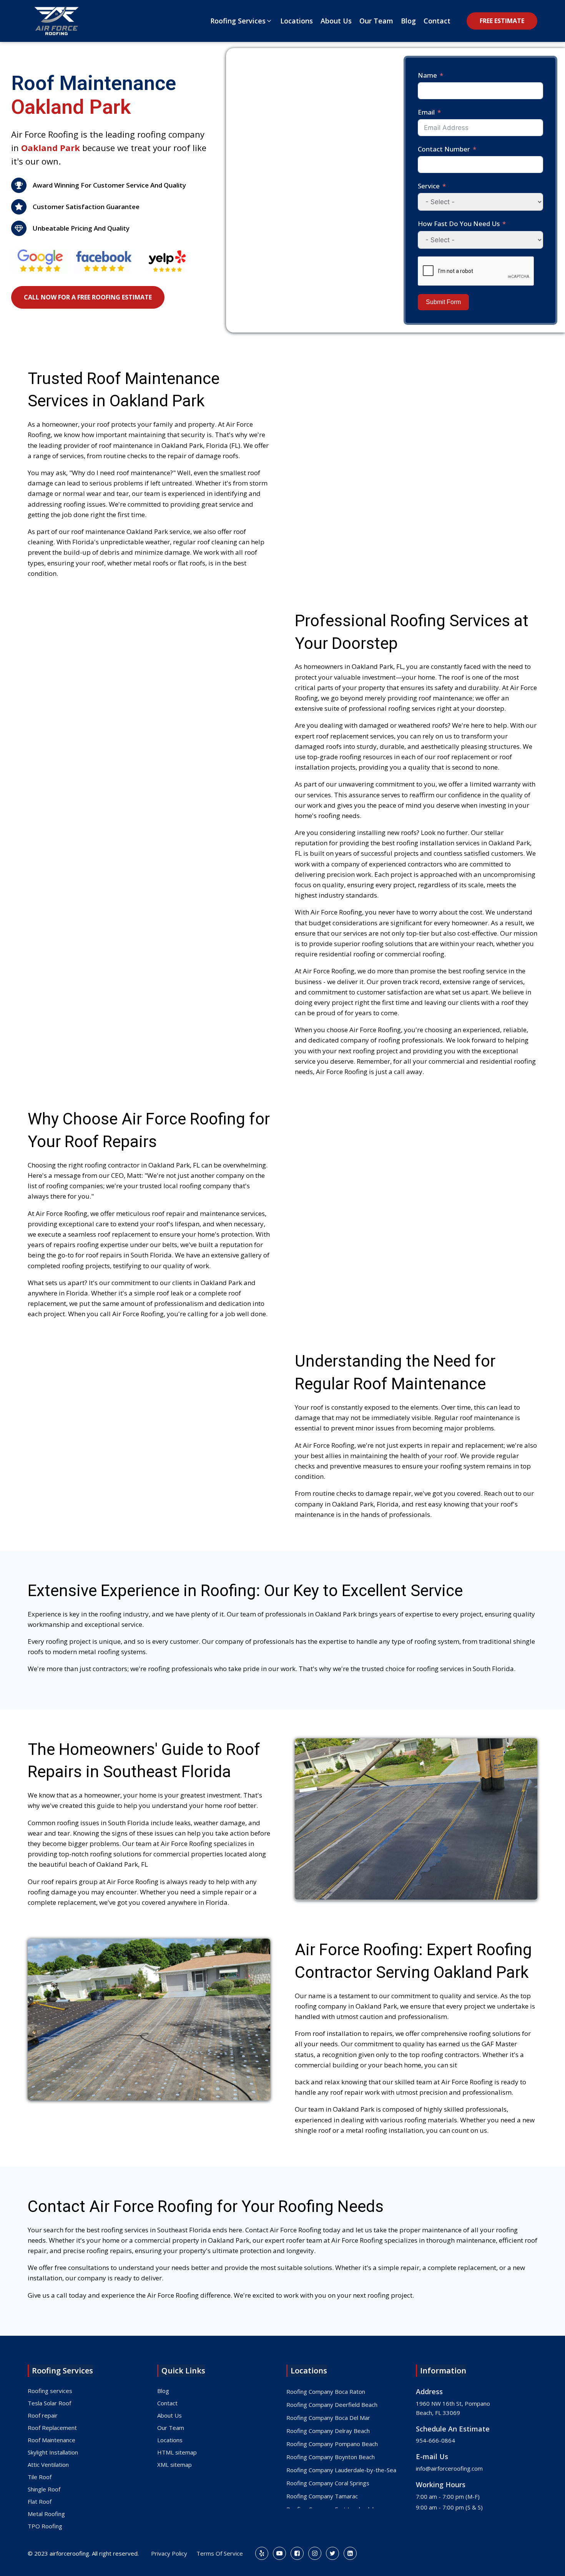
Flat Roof (40, 2501)
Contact (167, 2403)
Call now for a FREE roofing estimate (88, 297)
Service (429, 186)
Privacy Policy (169, 2553)
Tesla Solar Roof (49, 2403)
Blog (163, 2391)
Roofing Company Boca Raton (326, 2391)
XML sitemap (174, 2465)
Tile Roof (40, 2477)
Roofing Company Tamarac (322, 2496)
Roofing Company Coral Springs (328, 2483)
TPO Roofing (45, 2526)
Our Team (171, 2428)
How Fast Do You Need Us (459, 224)
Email (426, 112)
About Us (169, 2415)
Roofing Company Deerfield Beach (332, 2405)
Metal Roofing (46, 2514)
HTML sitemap (177, 2452)
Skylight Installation (53, 2452)
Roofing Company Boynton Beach (331, 2457)
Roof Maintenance (52, 2440)
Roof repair (43, 2415)
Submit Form (443, 302)
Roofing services (50, 2391)
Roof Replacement (52, 2428)
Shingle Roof (44, 2489)
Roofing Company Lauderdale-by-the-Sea (341, 2470)
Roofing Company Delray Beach (328, 2431)
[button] (241, 21)
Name (427, 75)
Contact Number (444, 149)
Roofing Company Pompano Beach (332, 2444)
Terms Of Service (220, 2553)
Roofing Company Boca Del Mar (328, 2418)
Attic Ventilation (48, 2465)
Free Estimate (502, 21)
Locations (170, 2440)
